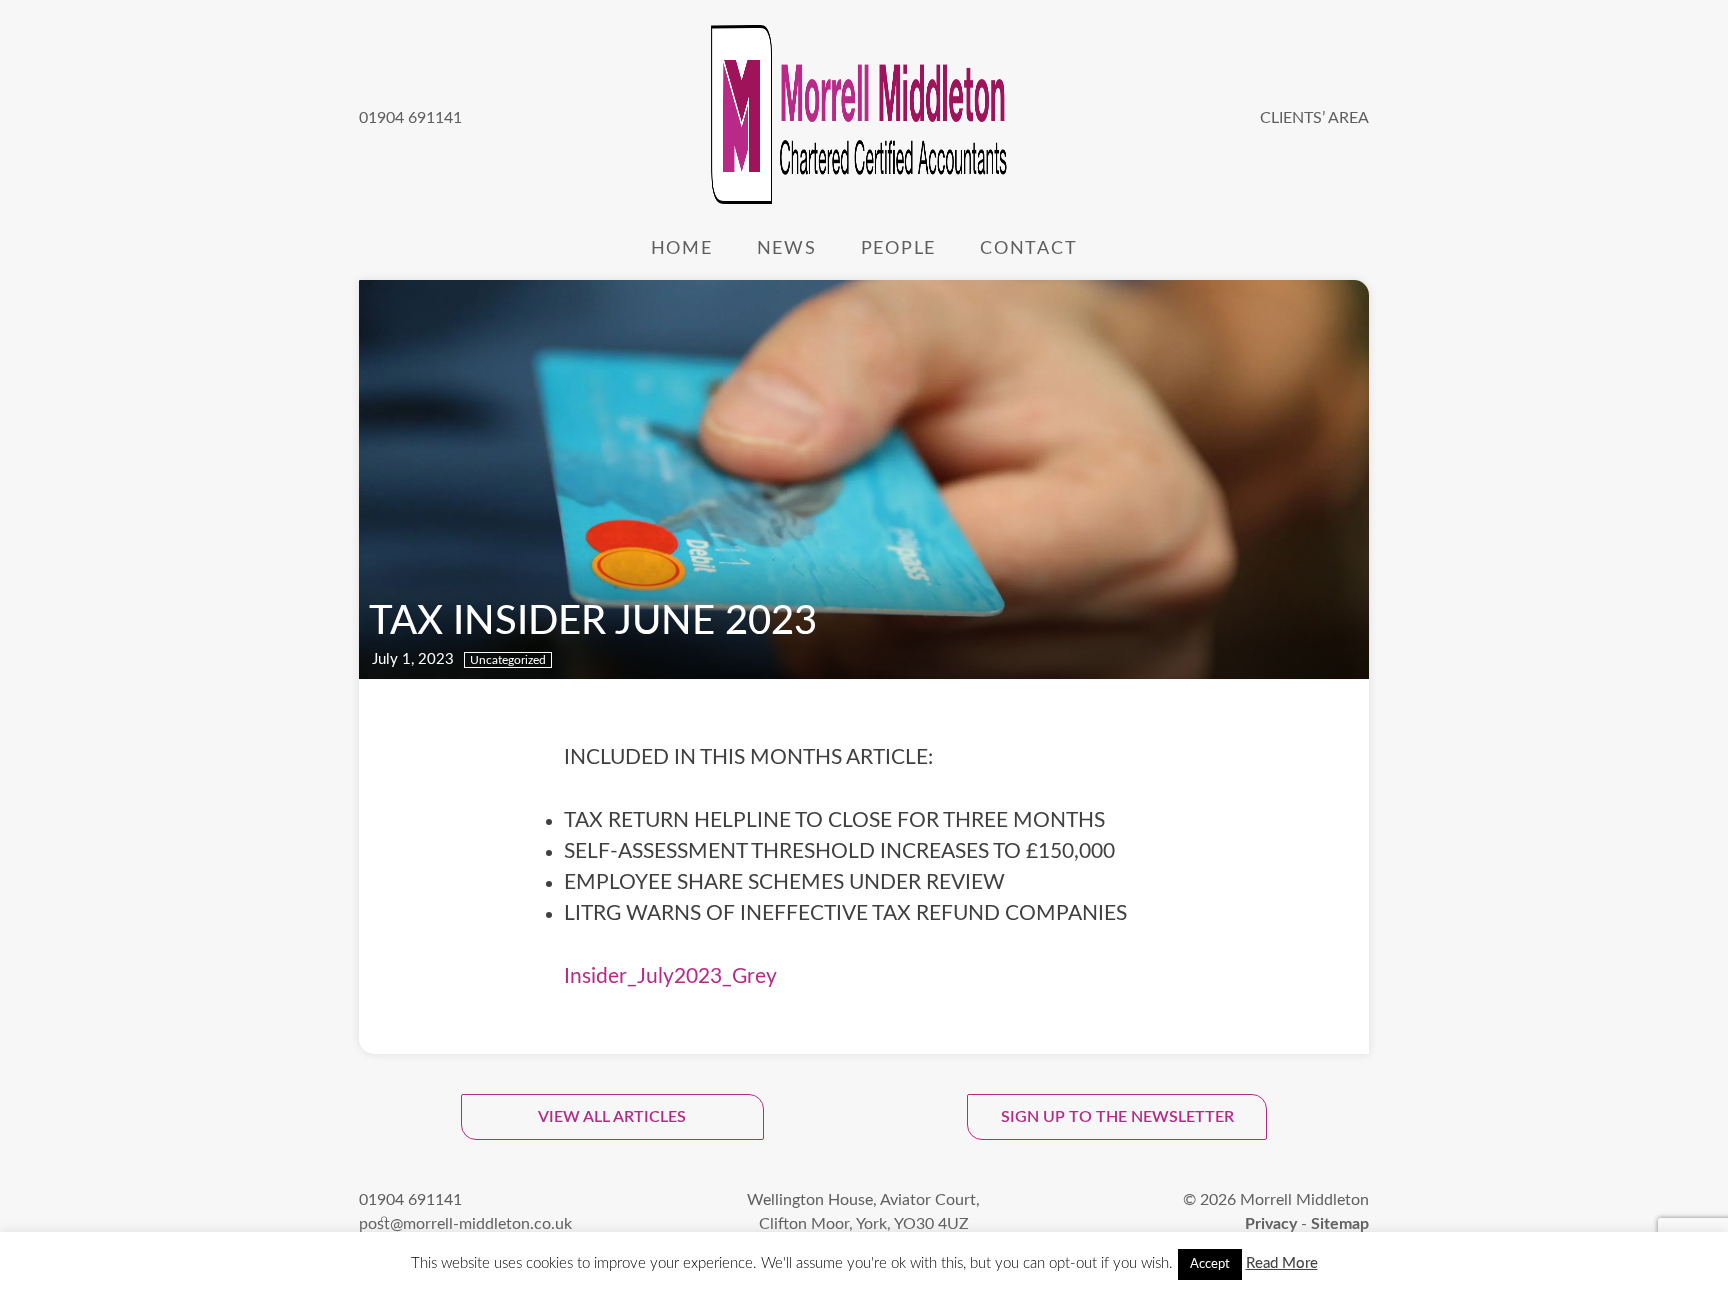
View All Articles (612, 1117)
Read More (1282, 1263)
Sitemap (1340, 1224)
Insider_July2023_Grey (670, 976)
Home (682, 248)
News (787, 248)
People (899, 248)
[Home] (861, 118)
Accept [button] (1210, 1264)
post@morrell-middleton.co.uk (465, 1224)
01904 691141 (410, 118)
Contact (1028, 248)
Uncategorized (508, 660)
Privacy (1271, 1224)
